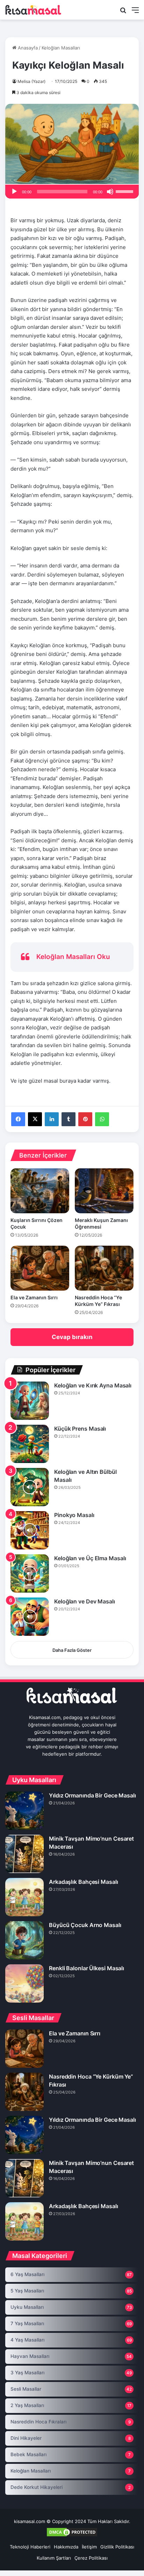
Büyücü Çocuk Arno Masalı (85, 1925)
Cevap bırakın (72, 1337)
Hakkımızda (66, 2547)
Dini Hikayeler (26, 2438)
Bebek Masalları (28, 2454)
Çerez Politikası (91, 2558)
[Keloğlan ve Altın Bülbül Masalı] (30, 1487)
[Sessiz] (110, 192)
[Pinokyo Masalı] (30, 1530)
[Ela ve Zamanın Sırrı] (40, 1268)
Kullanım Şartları (54, 2558)
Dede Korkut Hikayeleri (37, 2487)
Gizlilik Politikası (117, 2547)
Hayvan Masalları (30, 2356)
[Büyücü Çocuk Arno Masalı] (24, 1940)
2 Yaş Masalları (27, 2405)
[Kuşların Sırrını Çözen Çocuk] (40, 1191)
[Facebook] (18, 1119)
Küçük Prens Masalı (80, 1429)
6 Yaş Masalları (27, 2274)
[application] (72, 192)
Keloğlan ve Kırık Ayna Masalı (93, 1385)
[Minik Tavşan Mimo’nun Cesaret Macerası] (24, 1854)
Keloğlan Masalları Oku (73, 957)
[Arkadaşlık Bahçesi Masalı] (24, 1897)
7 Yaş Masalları (27, 2323)
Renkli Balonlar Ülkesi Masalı (87, 1968)
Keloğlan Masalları (61, 48)
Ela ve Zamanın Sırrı (34, 1297)
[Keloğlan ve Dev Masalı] (30, 1617)
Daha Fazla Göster (72, 1650)
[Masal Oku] (33, 10)
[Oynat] (14, 192)
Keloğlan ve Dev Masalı (85, 1601)
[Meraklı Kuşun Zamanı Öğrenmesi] (104, 1191)
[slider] (125, 191)
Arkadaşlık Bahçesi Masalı (84, 1882)
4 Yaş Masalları (27, 2340)
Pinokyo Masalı (74, 1515)
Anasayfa (27, 48)
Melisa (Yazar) (31, 81)
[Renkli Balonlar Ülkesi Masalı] (24, 1983)
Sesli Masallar (26, 2389)
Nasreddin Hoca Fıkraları (38, 2422)
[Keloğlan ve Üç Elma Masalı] (30, 1573)
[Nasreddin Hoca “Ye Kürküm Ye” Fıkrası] (104, 1268)
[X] (35, 1119)
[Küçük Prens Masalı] (30, 1444)
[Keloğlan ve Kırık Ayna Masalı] (30, 1401)
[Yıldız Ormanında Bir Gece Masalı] (24, 1811)
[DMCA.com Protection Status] (72, 2536)
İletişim (89, 2547)
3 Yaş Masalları (27, 2373)
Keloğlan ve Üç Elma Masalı (90, 1558)
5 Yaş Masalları (27, 2291)
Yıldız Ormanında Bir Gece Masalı (92, 1795)
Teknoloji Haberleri (30, 2547)
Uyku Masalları (27, 2307)
